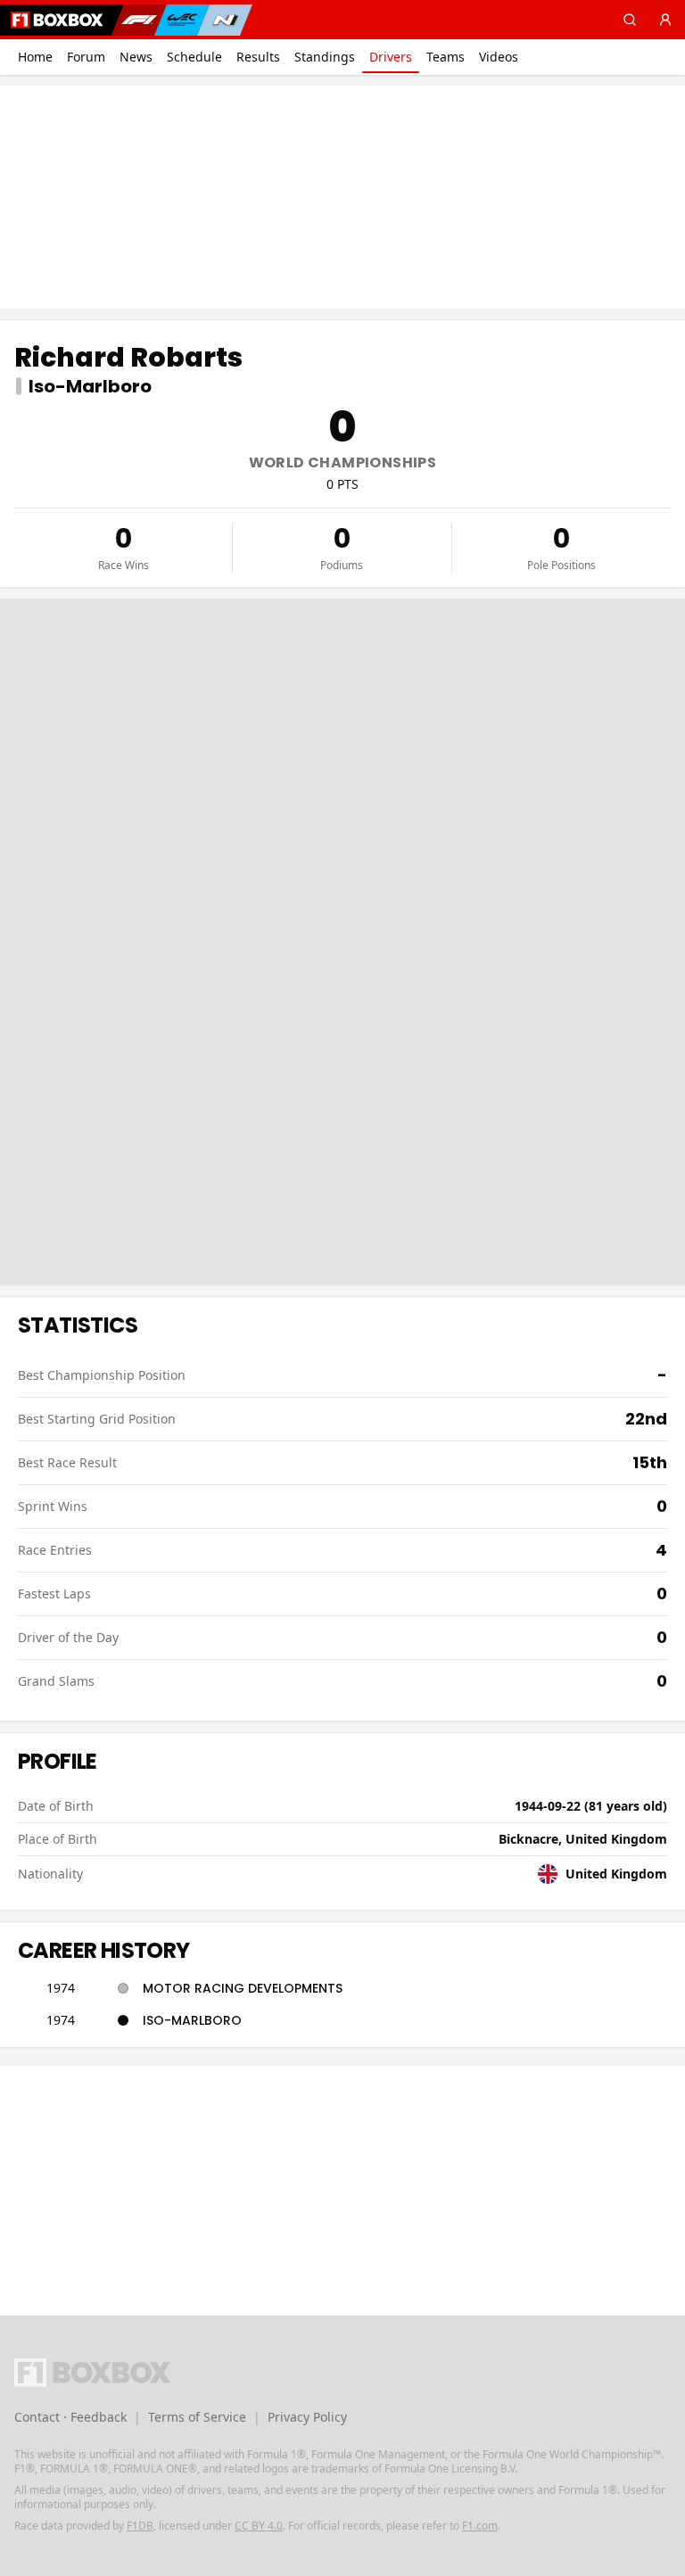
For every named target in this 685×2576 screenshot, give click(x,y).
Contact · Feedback (70, 2417)
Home (35, 57)
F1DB (140, 2526)
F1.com (480, 2526)
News (136, 57)
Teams (446, 57)
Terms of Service (197, 2417)
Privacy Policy (307, 2417)
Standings (325, 57)
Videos (499, 57)
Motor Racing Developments (243, 1988)
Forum (86, 57)
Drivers (391, 57)
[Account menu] (665, 20)
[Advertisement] (342, 197)
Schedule (194, 57)
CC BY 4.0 (259, 2526)
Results (258, 57)
